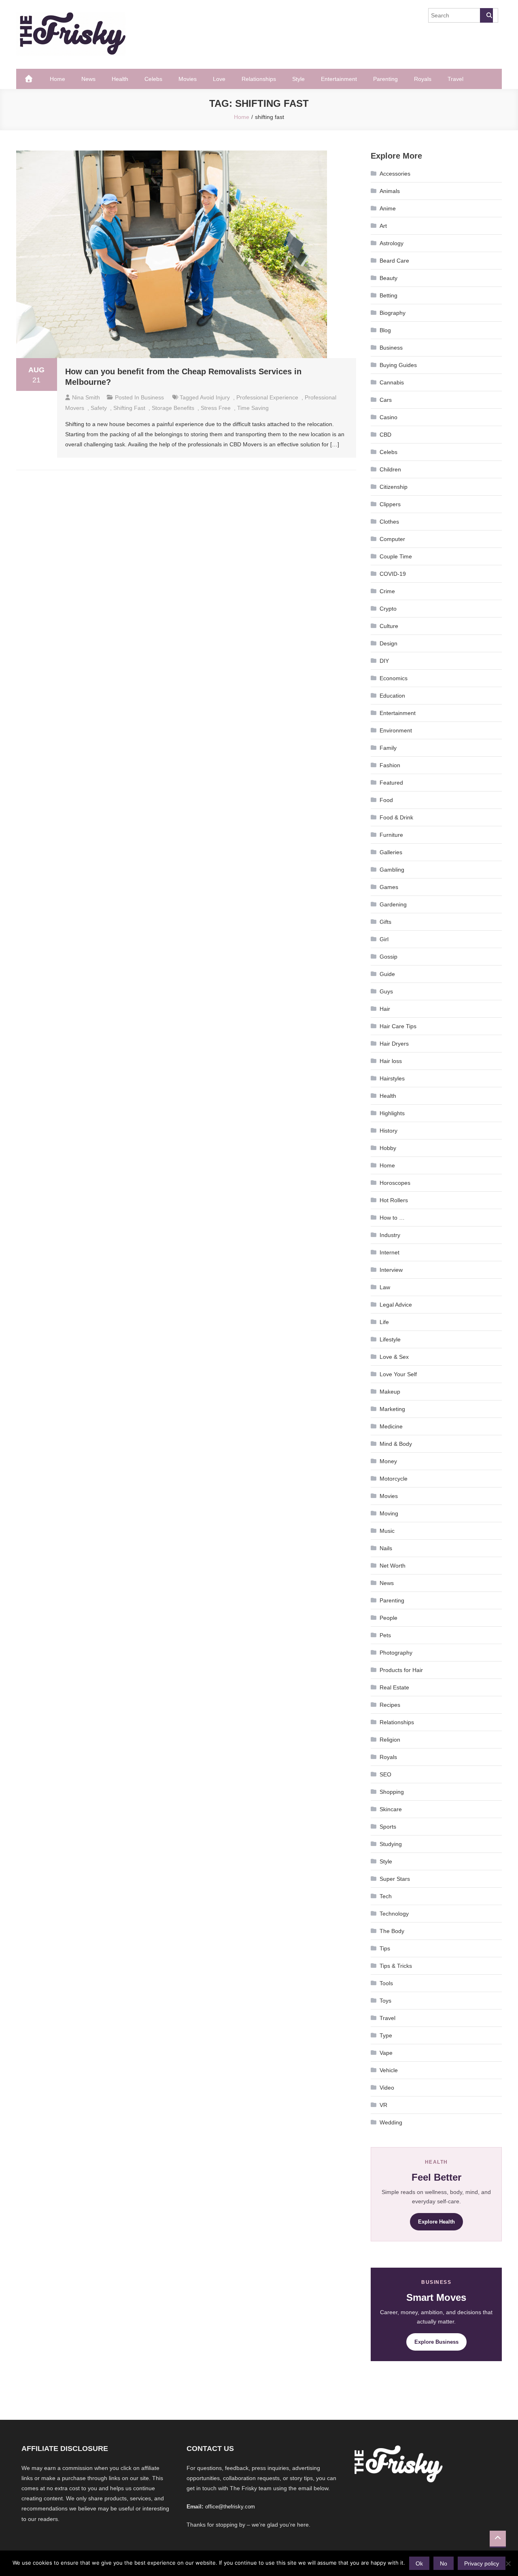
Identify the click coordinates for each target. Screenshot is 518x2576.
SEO (385, 1774)
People (388, 1618)
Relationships (259, 79)
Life (384, 1322)
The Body (392, 1931)
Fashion (390, 765)
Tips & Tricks (396, 1966)
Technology (394, 1914)
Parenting (385, 79)
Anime (388, 208)
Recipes (390, 1705)
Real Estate (394, 1687)
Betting (388, 295)
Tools (386, 1983)
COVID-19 (393, 574)
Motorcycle (394, 1479)
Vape (386, 2053)
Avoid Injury (215, 397)
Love (219, 79)
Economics (394, 678)
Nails (386, 1548)
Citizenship (394, 487)
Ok (419, 2563)
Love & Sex (394, 1357)
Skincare (391, 1809)
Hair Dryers (394, 1044)
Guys (386, 991)
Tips (385, 1948)
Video (387, 2088)
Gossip (388, 957)
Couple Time (396, 556)
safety (99, 408)
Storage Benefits (173, 408)
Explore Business (436, 2342)
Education (392, 696)
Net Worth (393, 1566)
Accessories (395, 174)
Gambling (392, 870)
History (388, 1131)
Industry (390, 1235)
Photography (396, 1653)
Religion (390, 1740)
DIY (384, 661)
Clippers (390, 504)
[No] (508, 2563)
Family (388, 748)
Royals (423, 79)
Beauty (388, 278)
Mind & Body (396, 1444)
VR (383, 2105)
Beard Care (394, 261)
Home (57, 79)
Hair (385, 1009)
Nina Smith (86, 397)
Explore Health (436, 2222)
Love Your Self (398, 1374)
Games (389, 887)
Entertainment (339, 79)
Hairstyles (392, 1078)
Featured (391, 783)
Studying (391, 1844)
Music (387, 1531)
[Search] (486, 15)
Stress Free (216, 408)
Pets (385, 1635)
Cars (386, 400)
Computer (392, 539)
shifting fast (129, 408)
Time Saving (253, 408)
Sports (388, 1827)
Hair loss (391, 1061)
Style (298, 79)
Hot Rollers (394, 1200)
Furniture (391, 835)
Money (388, 1461)
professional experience (267, 397)
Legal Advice (396, 1305)
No (444, 2563)
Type (386, 2035)
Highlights (392, 1113)
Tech (386, 1896)
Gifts (385, 922)
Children (390, 469)
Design (388, 643)
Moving (389, 1513)
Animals (390, 191)
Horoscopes (395, 1183)
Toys (385, 2001)
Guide (387, 974)
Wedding (391, 2122)
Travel (455, 79)
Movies (188, 79)
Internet (390, 1252)
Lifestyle (390, 1339)
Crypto (388, 609)
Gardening (393, 904)
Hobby (388, 1148)
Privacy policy (482, 2563)
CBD (385, 435)
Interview (391, 1270)
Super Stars (395, 1879)
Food (386, 800)
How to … (392, 1218)
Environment (396, 730)
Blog (385, 330)
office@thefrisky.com (230, 2507)
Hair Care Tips (398, 1026)
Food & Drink (396, 817)
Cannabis (392, 382)
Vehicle (389, 2070)
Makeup (390, 1392)
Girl (384, 939)
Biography (393, 313)
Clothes (389, 522)
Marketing (392, 1409)
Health (120, 79)
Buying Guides (398, 365)
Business (152, 397)
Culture (389, 626)
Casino (388, 417)
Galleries (391, 852)
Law (385, 1287)
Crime (387, 591)
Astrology (392, 243)
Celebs (153, 79)
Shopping (392, 1792)
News (88, 79)
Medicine (391, 1426)
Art (383, 226)
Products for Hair (401, 1670)
